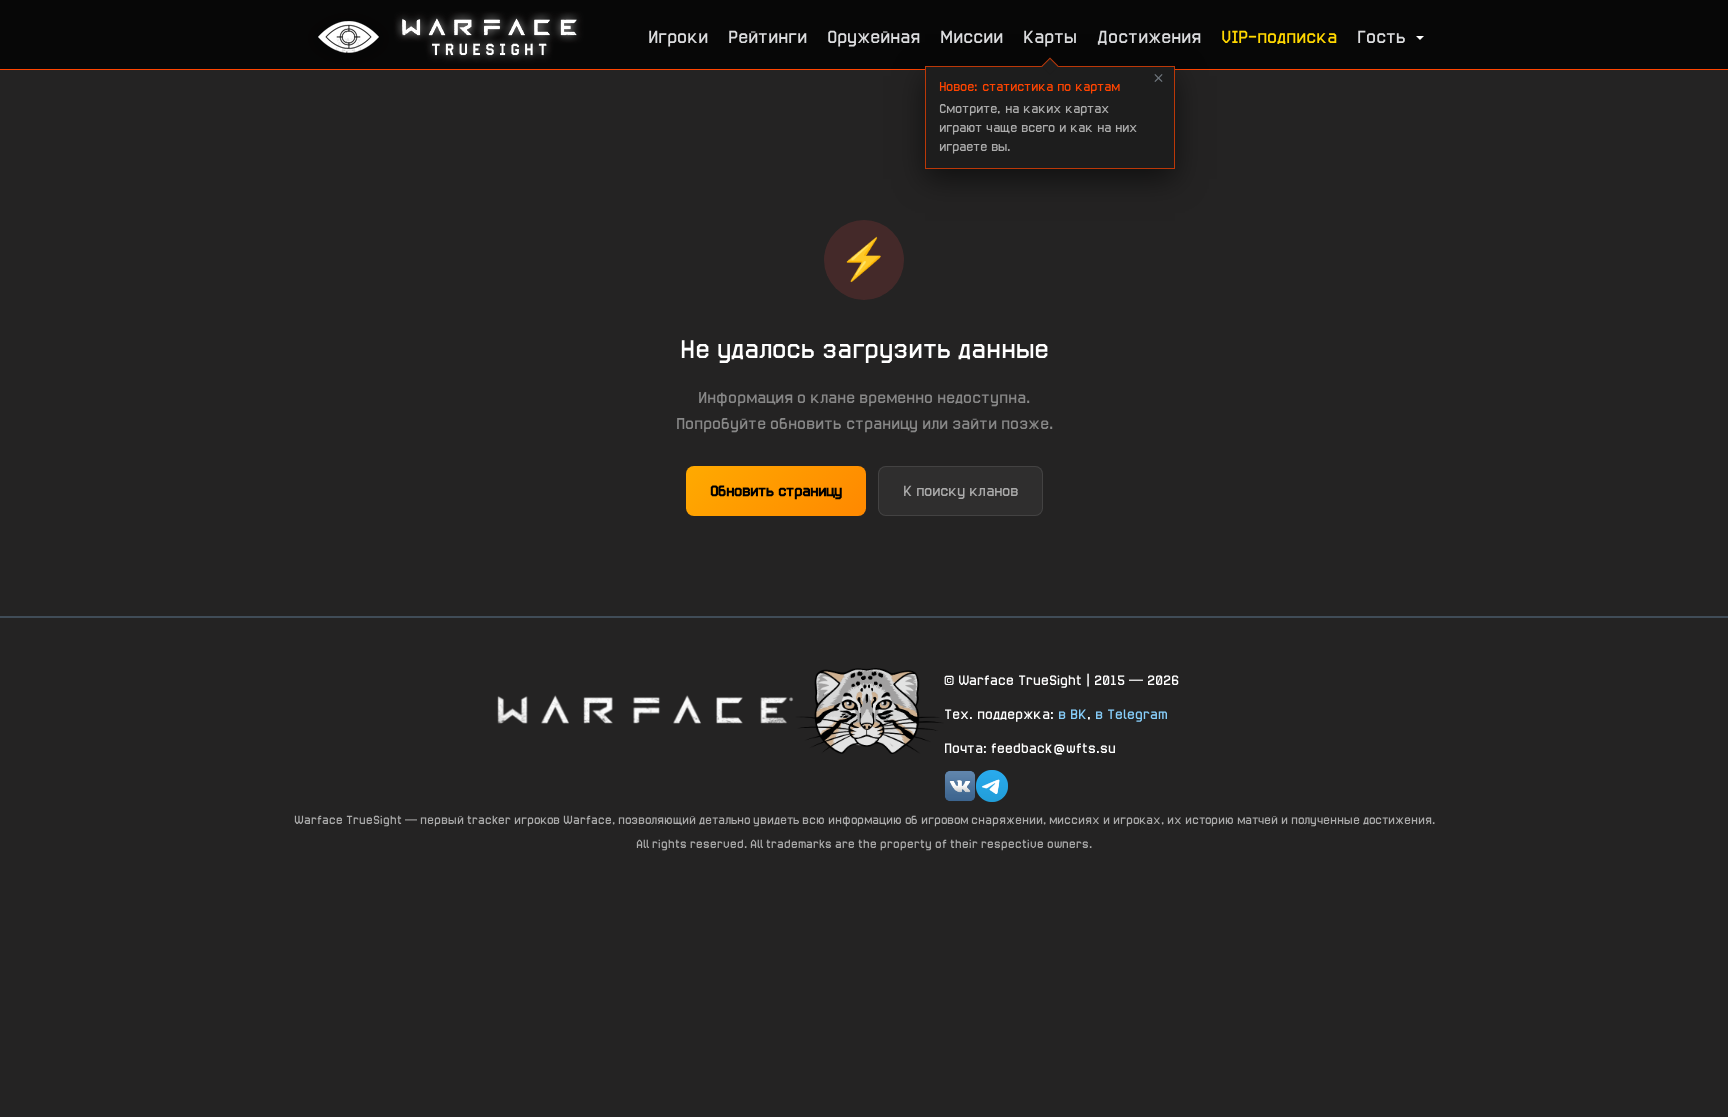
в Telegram (1131, 714)
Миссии (971, 36)
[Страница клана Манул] (869, 710)
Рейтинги (767, 36)
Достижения (1149, 36)
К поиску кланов (960, 490)
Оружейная (873, 36)
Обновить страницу (776, 490)
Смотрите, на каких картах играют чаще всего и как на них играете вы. (1038, 116)
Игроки (678, 36)
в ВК (1072, 714)
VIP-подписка (1279, 36)
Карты (1050, 36)
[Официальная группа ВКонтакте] (960, 786)
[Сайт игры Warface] (644, 709)
